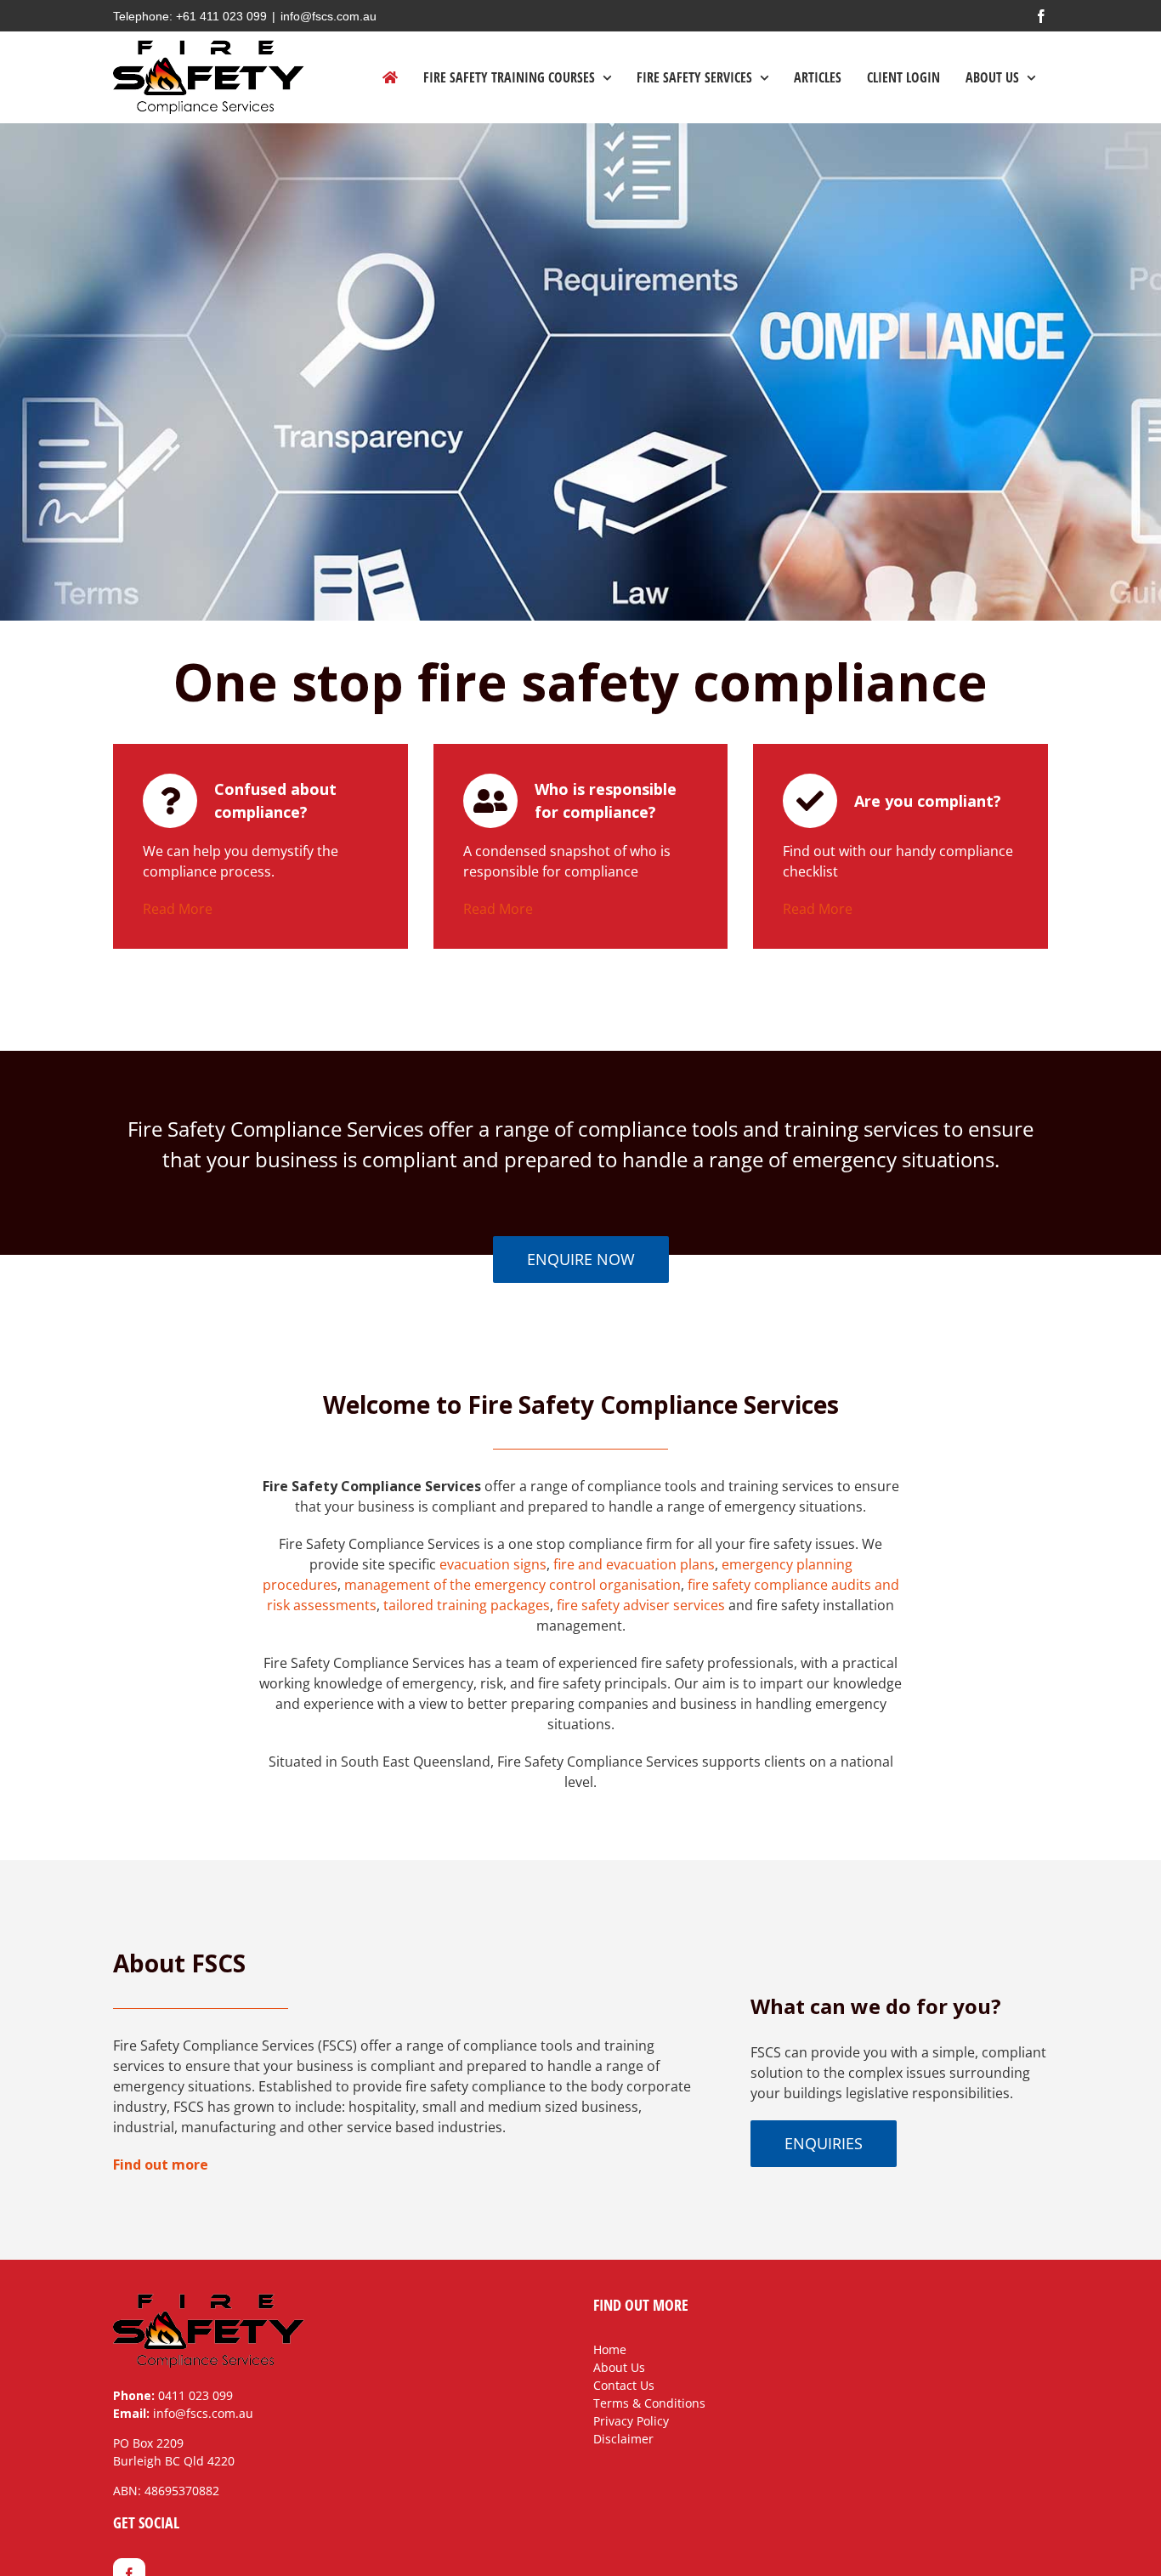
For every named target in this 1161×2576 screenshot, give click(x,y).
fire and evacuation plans (634, 1564)
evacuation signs (493, 1564)
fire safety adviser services (641, 1605)
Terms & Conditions (649, 2403)
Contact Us (624, 2385)
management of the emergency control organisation (513, 1585)
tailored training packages (467, 1605)
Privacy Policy (631, 2421)
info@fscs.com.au (328, 16)
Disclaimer (623, 2439)
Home (610, 2349)
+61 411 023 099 (221, 16)
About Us (619, 2367)
